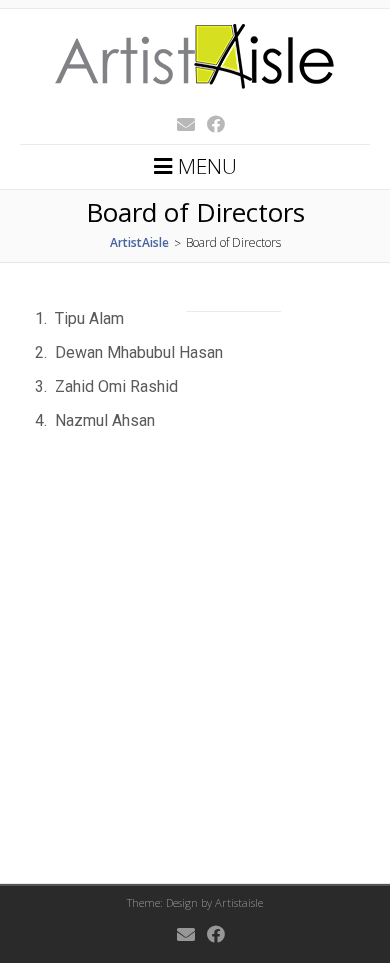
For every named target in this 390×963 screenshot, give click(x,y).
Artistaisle (239, 902)
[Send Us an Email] (180, 124)
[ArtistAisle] (195, 98)
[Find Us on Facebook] (210, 124)
